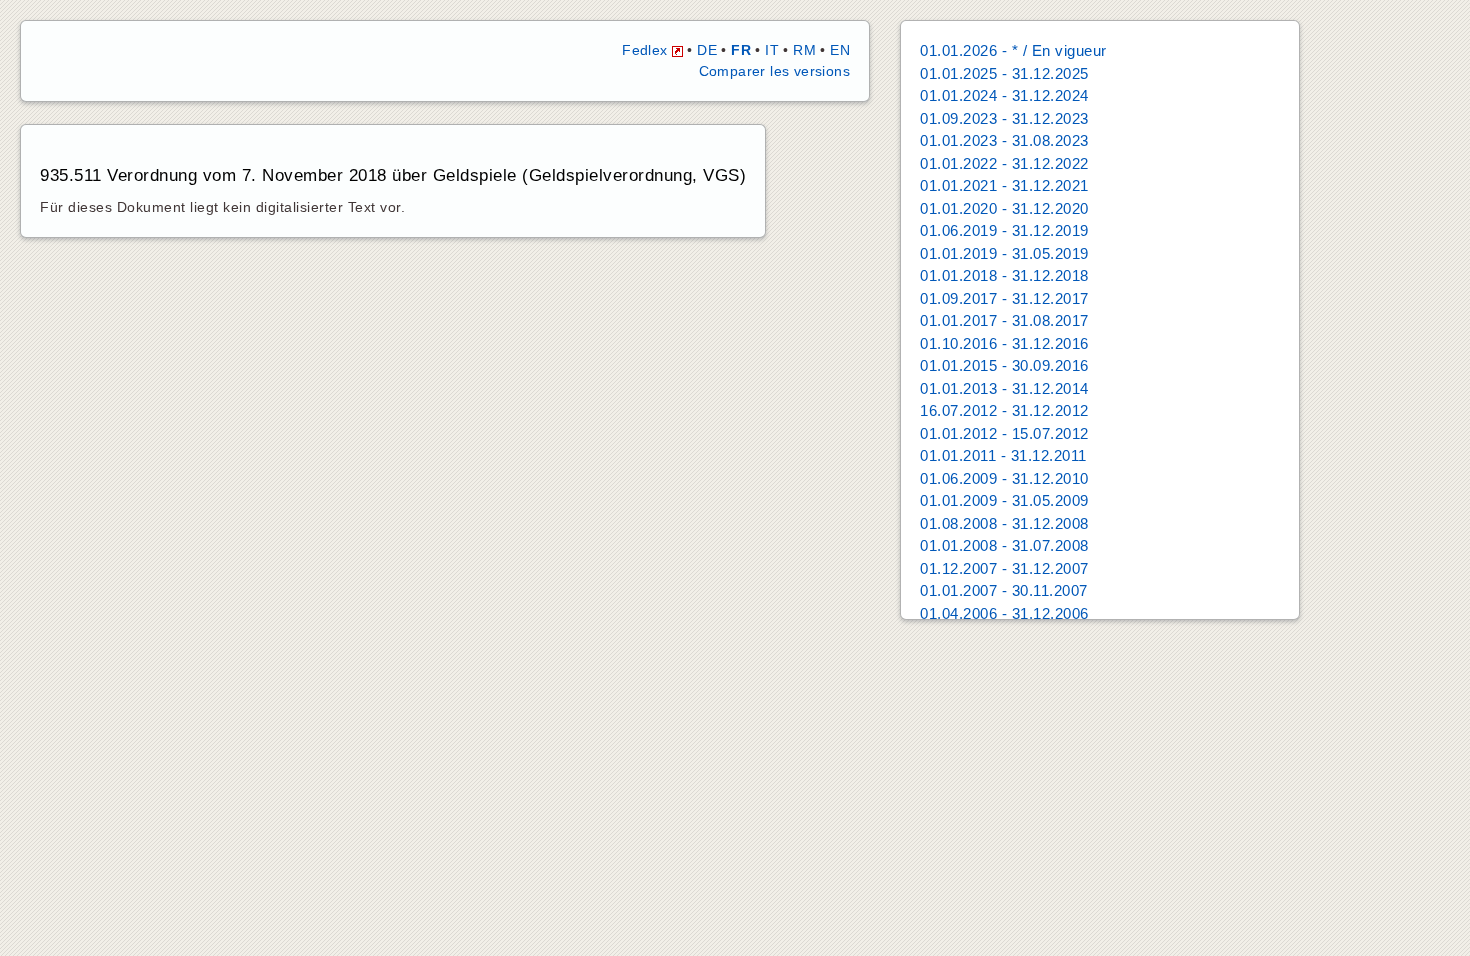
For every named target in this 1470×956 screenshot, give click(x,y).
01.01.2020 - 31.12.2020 (1004, 208)
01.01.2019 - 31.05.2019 (1004, 253)
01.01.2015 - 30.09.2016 (1004, 365)
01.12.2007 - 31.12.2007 (1004, 568)
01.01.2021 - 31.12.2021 (1004, 185)
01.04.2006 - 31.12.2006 (1004, 613)
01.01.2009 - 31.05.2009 (1004, 500)
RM (804, 50)
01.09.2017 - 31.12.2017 (1004, 298)
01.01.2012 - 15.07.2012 (1004, 433)
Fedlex (647, 50)
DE (707, 50)
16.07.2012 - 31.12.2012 (1004, 410)
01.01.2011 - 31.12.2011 (1003, 455)
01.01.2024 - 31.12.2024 (1004, 95)
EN (840, 50)
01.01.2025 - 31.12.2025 (1004, 73)
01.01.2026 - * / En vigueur (1013, 50)
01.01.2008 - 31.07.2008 (1004, 545)
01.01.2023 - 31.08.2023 (1004, 140)
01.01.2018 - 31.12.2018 (1004, 275)
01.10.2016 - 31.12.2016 (1004, 343)
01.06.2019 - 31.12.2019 (1004, 230)
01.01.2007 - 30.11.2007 (1004, 590)
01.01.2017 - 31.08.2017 (1004, 320)
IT (772, 50)
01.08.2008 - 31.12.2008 (1004, 523)
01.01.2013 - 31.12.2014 (1004, 388)
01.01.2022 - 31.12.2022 (1004, 163)
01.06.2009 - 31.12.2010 (1004, 478)
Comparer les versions (774, 71)
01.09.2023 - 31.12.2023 (1004, 118)
